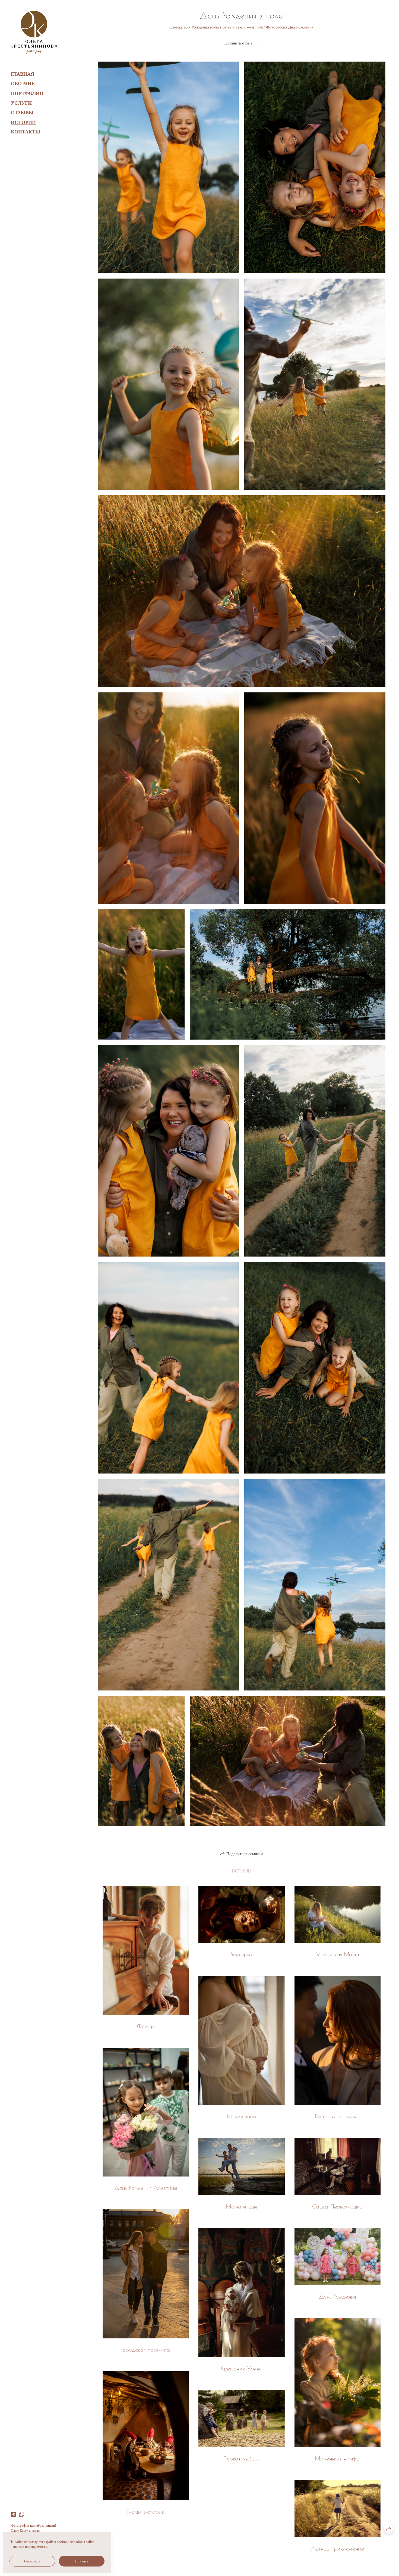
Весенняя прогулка (338, 2116)
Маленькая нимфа (337, 2458)
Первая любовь (241, 2458)
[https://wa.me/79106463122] (22, 2514)
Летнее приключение (338, 2548)
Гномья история (146, 2512)
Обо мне (23, 83)
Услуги (21, 103)
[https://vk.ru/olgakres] (13, 2514)
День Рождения (338, 2297)
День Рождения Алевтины (146, 2188)
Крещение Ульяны (241, 2368)
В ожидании (242, 2116)
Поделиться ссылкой (245, 1853)
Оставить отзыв (238, 43)
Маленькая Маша (338, 1954)
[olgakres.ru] (34, 33)
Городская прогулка (146, 2350)
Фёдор (146, 2026)
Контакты (26, 132)
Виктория (242, 1954)
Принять (82, 2561)
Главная (23, 74)
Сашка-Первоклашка (338, 2206)
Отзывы (22, 112)
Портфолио (27, 93)
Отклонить (32, 2561)
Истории (23, 122)
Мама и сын (241, 2206)
